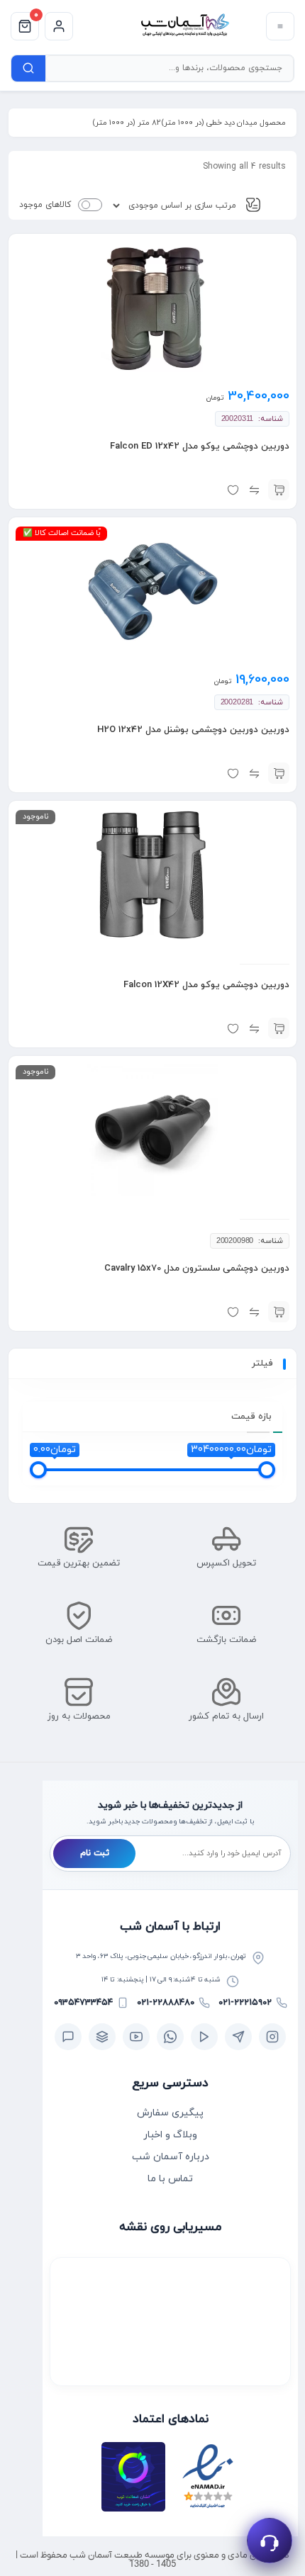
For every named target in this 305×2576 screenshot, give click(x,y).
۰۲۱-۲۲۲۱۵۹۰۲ (245, 2003)
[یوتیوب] (136, 2037)
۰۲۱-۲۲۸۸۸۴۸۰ (166, 2003)
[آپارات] (204, 2037)
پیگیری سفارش (170, 2113)
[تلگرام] (238, 2037)
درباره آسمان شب (171, 2157)
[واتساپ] (170, 2037)
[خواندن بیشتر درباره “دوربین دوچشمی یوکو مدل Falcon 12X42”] (279, 1028)
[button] (279, 490)
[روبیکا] (102, 2037)
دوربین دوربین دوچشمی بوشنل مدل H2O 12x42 (193, 730)
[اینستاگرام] (272, 2037)
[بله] (68, 2037)
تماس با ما (170, 2179)
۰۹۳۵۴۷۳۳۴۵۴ (83, 2003)
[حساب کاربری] (59, 26)
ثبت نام (95, 1853)
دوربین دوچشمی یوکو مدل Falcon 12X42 (206, 985)
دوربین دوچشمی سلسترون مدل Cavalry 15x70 (197, 1269)
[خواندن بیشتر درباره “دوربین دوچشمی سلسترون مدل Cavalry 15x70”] (279, 1312)
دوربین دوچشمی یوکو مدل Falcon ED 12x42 (200, 446)
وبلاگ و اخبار (170, 2135)
